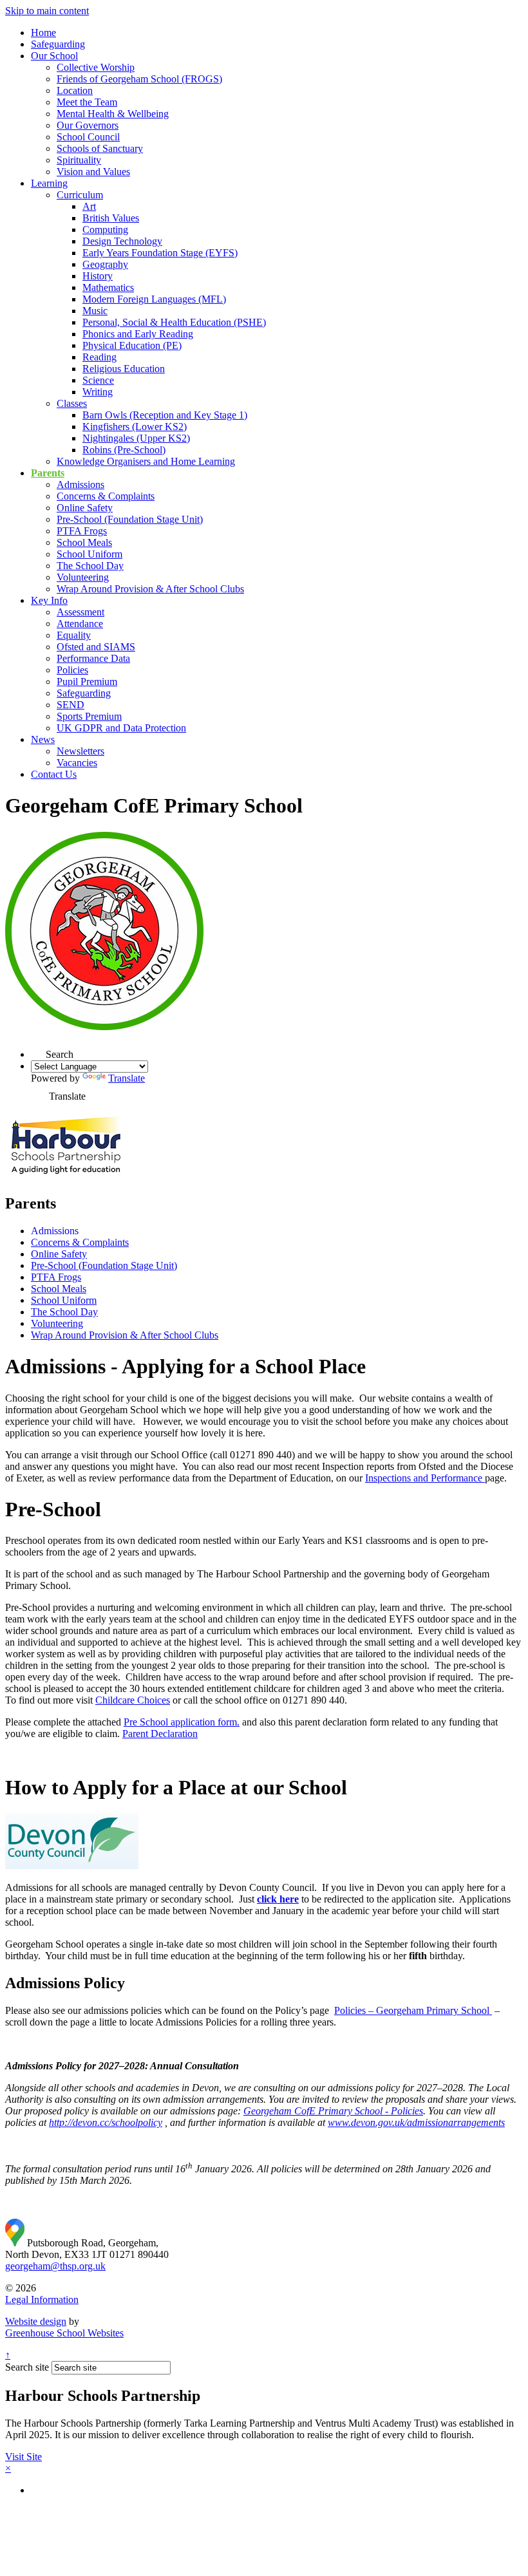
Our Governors (88, 125)
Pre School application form (180, 1722)
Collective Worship (96, 67)
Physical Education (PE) (132, 345)
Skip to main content (47, 11)
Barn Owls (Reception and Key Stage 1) (165, 415)
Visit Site (24, 2457)
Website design (36, 2321)
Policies (72, 670)
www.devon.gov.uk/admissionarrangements (416, 2122)
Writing (98, 392)
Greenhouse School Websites (64, 2333)
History (98, 276)
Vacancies (77, 763)
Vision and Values (93, 172)
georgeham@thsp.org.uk (55, 2266)
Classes (72, 403)
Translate (127, 1078)
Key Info (49, 600)
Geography (105, 264)
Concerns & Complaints (106, 496)
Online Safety (85, 508)
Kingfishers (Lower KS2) (135, 427)
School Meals (84, 542)
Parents (48, 473)
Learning (49, 183)
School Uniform (90, 554)
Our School (54, 56)
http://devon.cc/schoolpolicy (106, 2122)
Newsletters (80, 751)
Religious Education (124, 369)
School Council (88, 137)
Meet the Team (87, 102)
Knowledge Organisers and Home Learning (146, 461)
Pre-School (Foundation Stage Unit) (130, 519)
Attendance (80, 624)
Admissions (80, 484)
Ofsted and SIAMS (96, 647)
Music (95, 311)
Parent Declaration (160, 1734)
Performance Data (93, 658)
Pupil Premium (87, 682)
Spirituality (79, 160)
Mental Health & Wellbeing (113, 114)
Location (75, 90)
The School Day (90, 566)
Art (89, 206)
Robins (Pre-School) (124, 450)
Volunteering (83, 577)
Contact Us (54, 774)
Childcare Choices (133, 1700)
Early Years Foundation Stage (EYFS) (160, 253)
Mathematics (108, 287)
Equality (74, 635)
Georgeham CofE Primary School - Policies (333, 2111)
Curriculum (80, 195)
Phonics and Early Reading (138, 334)
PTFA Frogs (82, 531)
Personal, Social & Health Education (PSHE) (174, 322)
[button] (38, 1050)
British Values (111, 218)
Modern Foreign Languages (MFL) (154, 299)
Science (98, 380)
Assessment (80, 612)
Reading (99, 357)
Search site (27, 2367)
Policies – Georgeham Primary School (413, 2010)
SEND (71, 705)
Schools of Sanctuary (100, 148)
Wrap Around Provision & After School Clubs (150, 589)
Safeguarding (58, 44)
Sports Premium (89, 716)
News (43, 739)
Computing (105, 230)
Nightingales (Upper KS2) (136, 438)
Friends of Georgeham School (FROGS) (139, 79)
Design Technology (122, 241)
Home (43, 33)
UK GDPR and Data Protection (121, 728)
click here (278, 1899)
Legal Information (42, 2299)
